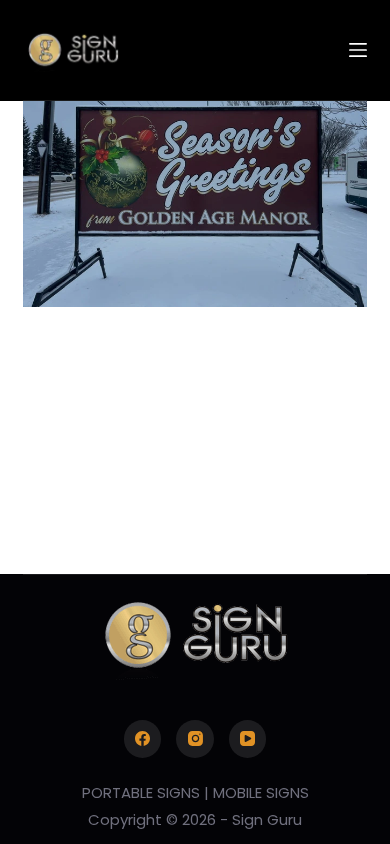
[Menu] (358, 50)
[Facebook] (143, 739)
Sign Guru (267, 819)
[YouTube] (248, 739)
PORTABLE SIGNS (141, 792)
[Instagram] (195, 739)
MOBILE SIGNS (261, 792)
